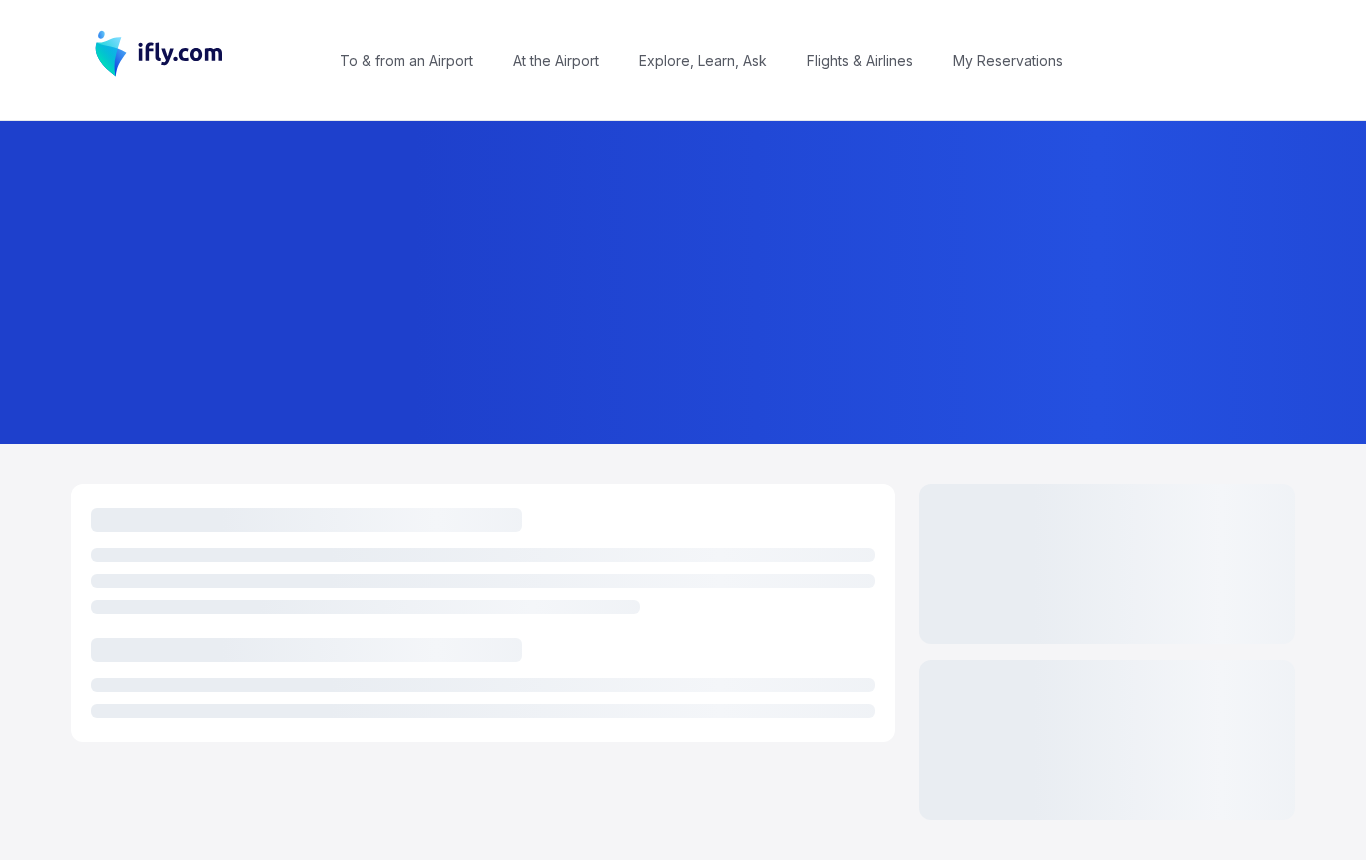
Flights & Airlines (860, 60)
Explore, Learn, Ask (703, 60)
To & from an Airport (406, 60)
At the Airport (556, 60)
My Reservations (1008, 60)
